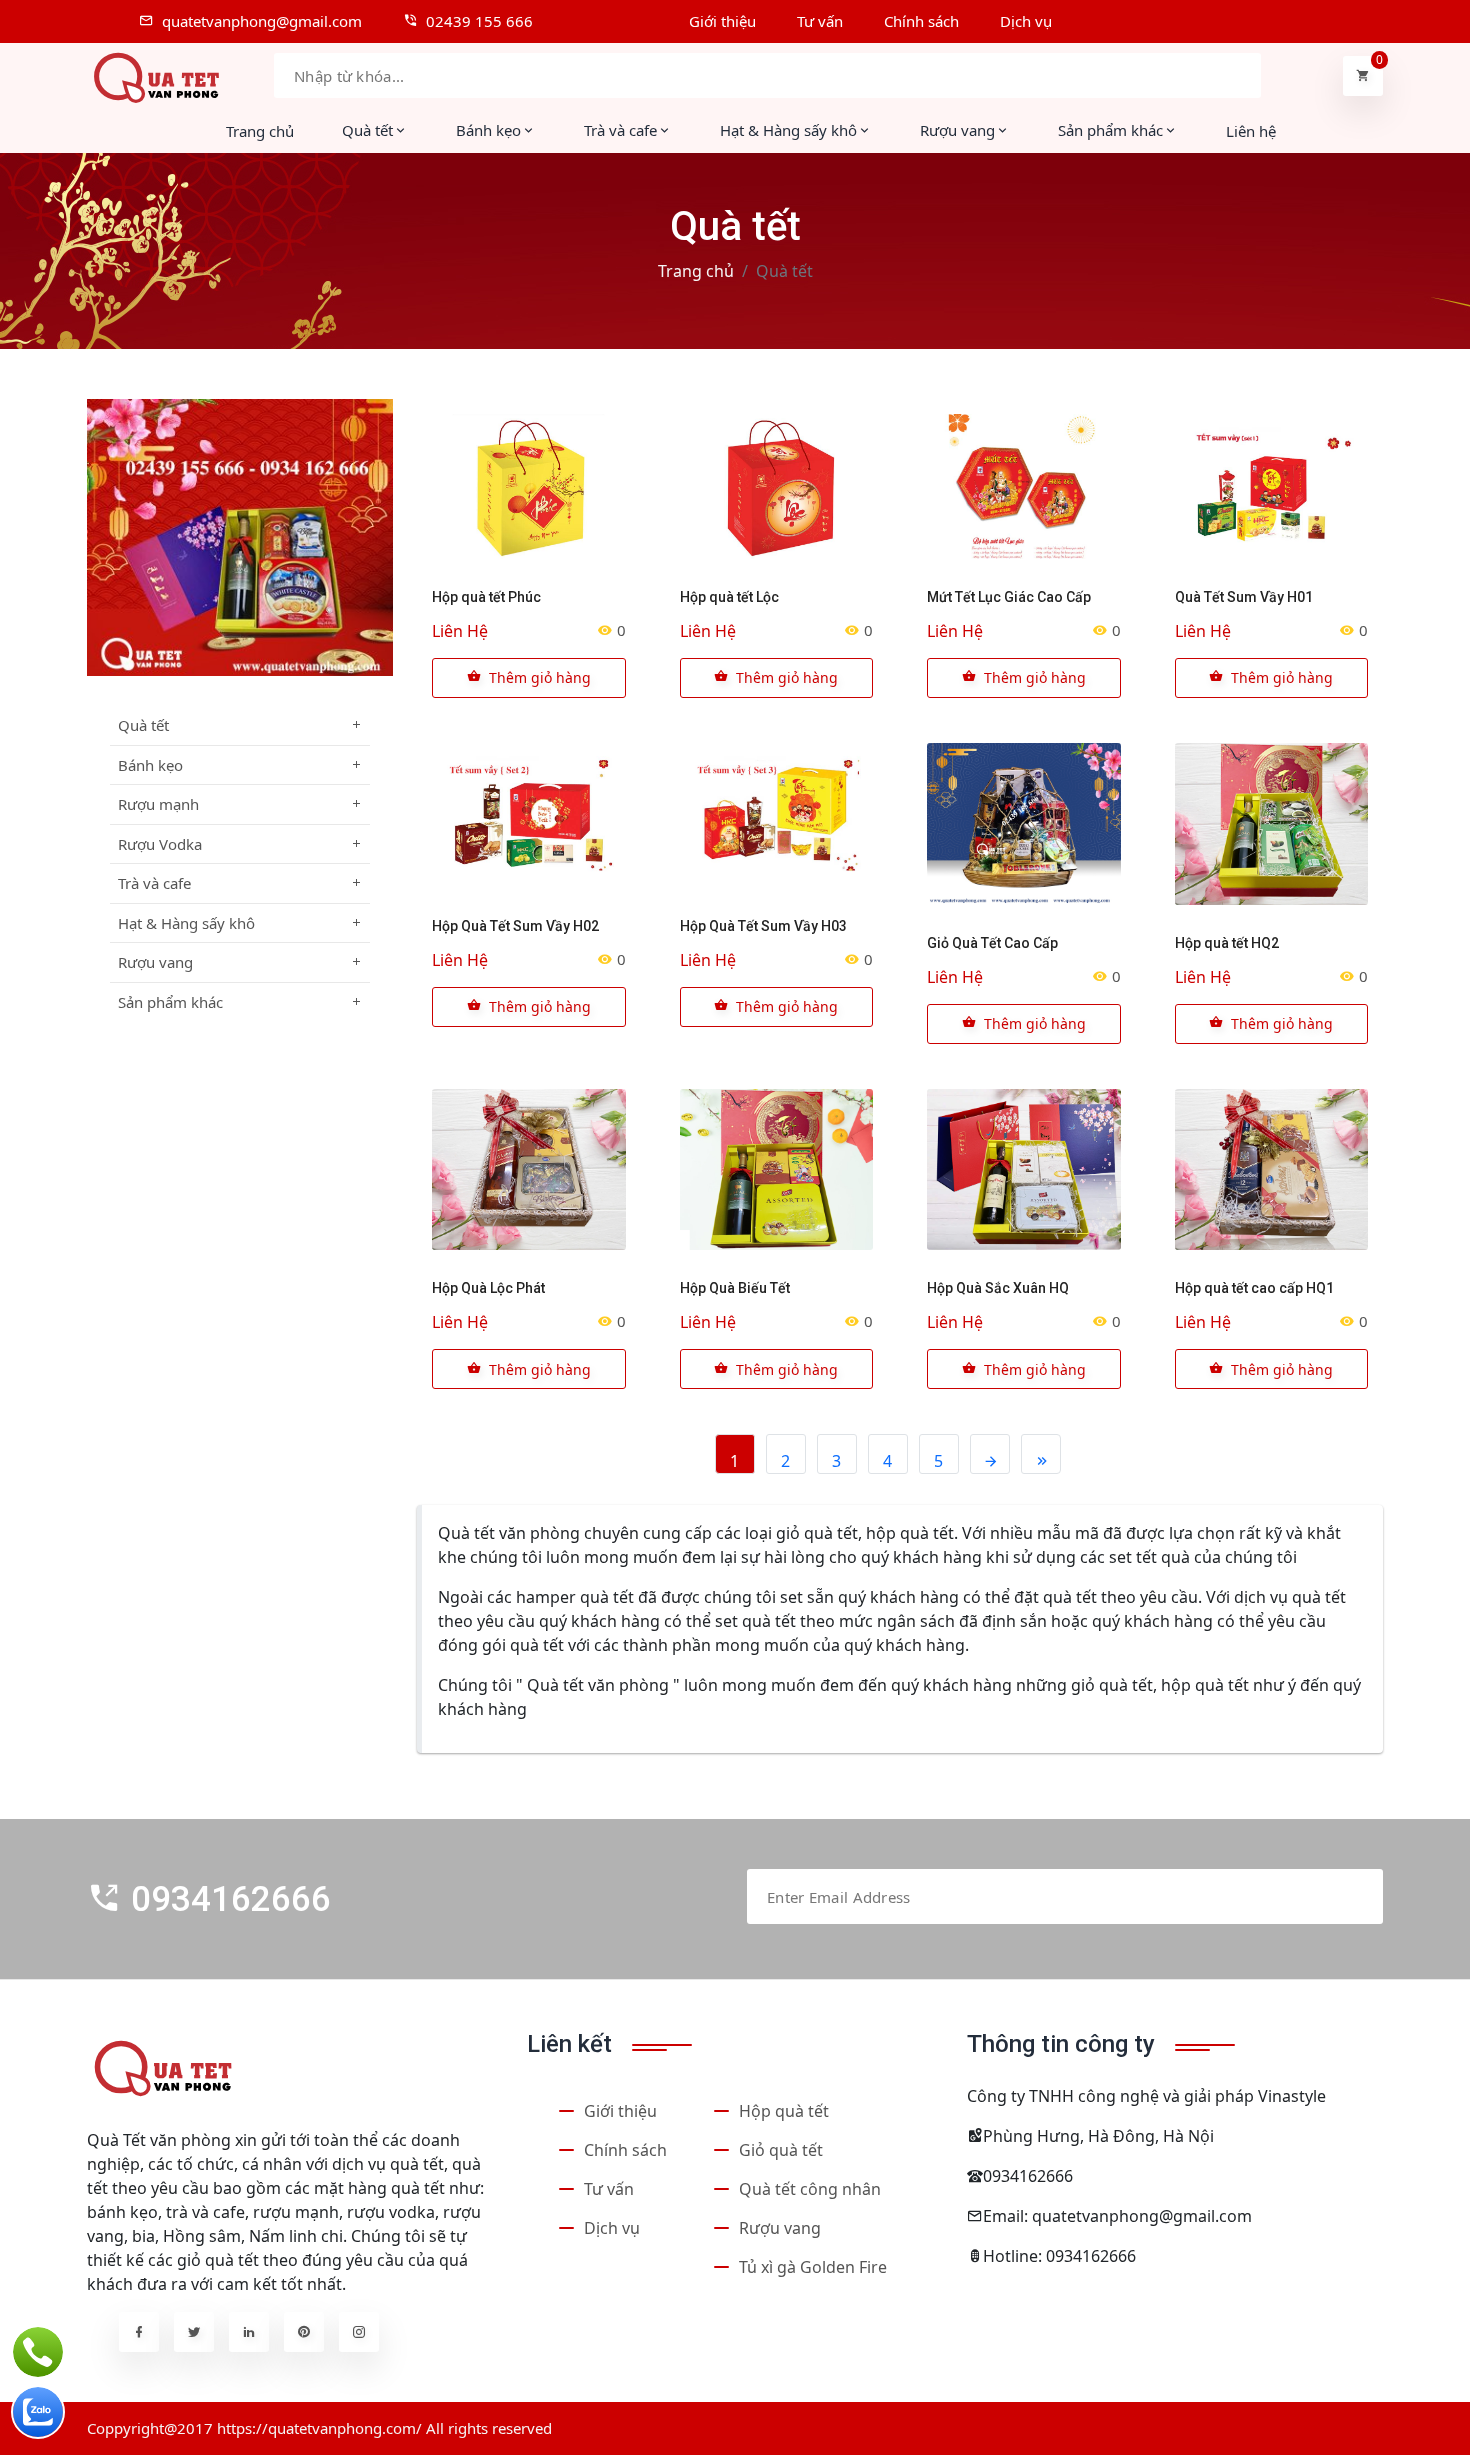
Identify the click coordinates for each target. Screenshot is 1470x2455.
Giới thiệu (620, 2111)
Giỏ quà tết (781, 2150)
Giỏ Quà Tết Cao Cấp (992, 943)
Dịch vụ (612, 2228)
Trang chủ (260, 131)
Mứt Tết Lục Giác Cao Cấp (1009, 597)
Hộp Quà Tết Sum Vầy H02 (515, 926)
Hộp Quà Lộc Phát (488, 1288)
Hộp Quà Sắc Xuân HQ (998, 1288)
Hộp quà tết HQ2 (1227, 943)
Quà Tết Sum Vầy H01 (1244, 597)
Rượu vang (780, 2228)
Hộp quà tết (784, 2111)
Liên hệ (1251, 131)
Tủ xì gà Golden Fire (813, 2267)
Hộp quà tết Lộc (729, 597)
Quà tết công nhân (810, 2189)
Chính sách (625, 2150)
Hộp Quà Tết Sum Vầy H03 (763, 926)
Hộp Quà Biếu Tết (735, 1288)
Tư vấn (609, 2189)
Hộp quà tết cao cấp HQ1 (1254, 1288)
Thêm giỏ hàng (540, 677)
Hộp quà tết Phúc (486, 597)
